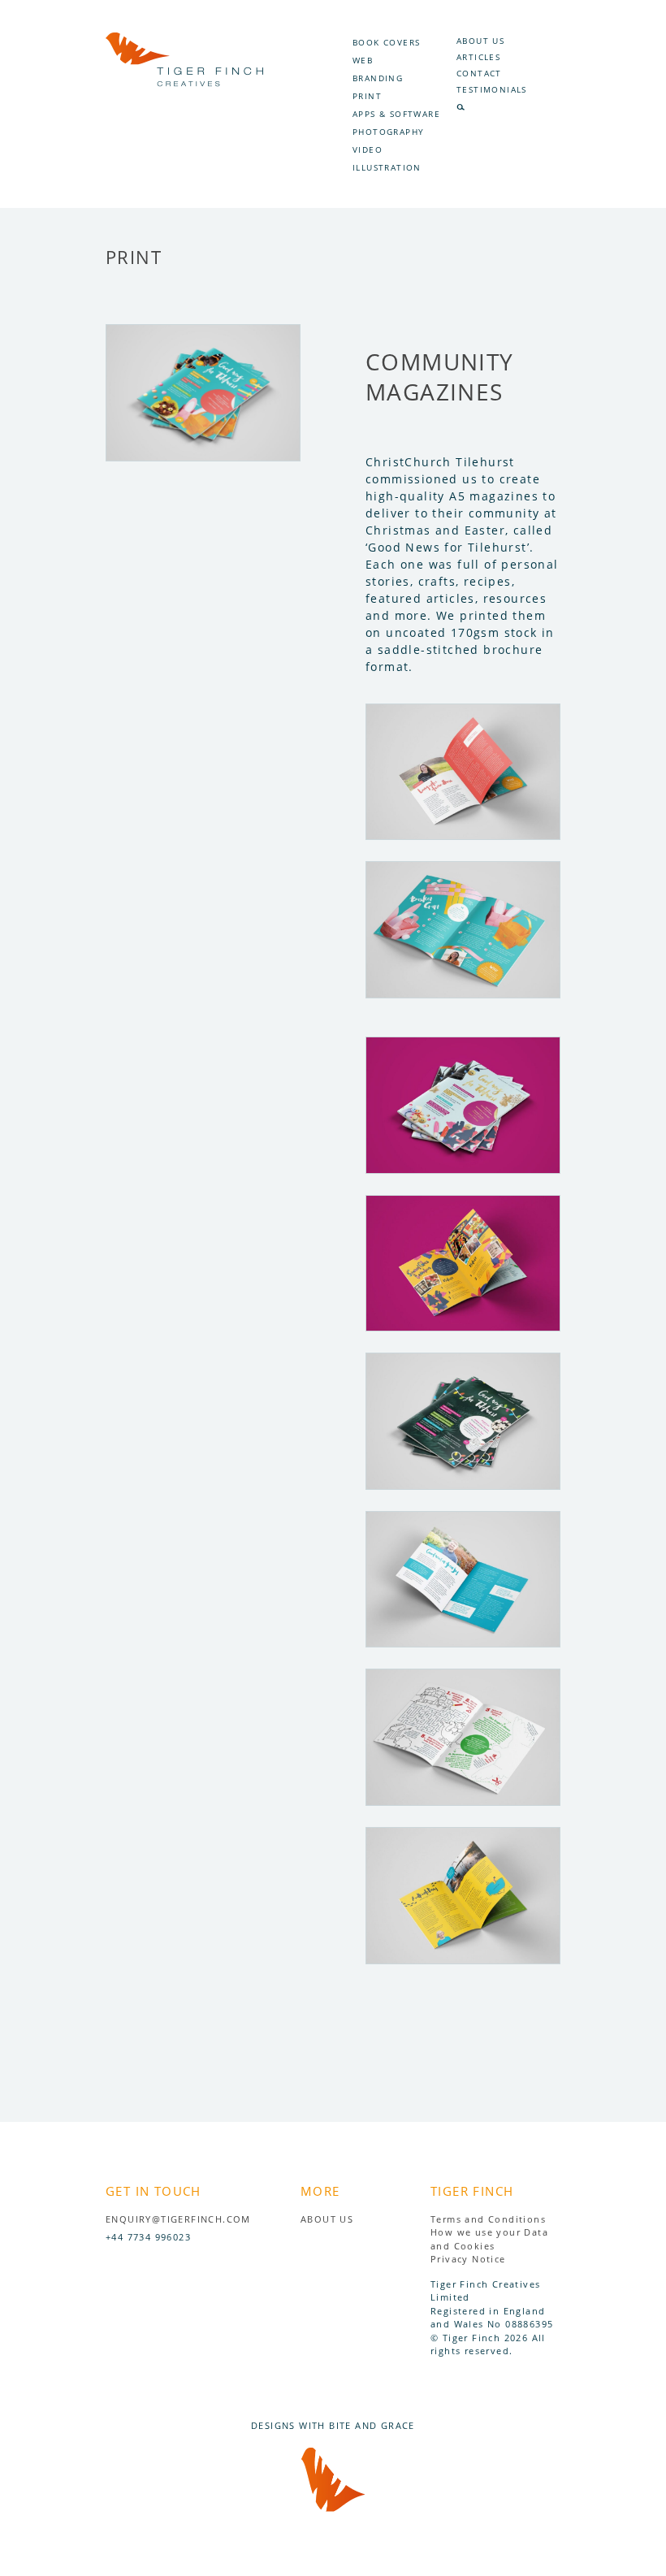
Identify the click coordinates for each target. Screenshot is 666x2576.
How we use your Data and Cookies (489, 2239)
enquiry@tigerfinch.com (178, 2219)
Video (368, 149)
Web (363, 60)
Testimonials (492, 89)
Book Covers (386, 42)
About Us (480, 41)
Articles (478, 57)
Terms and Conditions (488, 2219)
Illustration (387, 167)
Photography (388, 132)
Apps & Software (396, 114)
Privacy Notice (468, 2259)
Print (367, 96)
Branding (378, 78)
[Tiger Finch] (184, 82)
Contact (479, 73)
